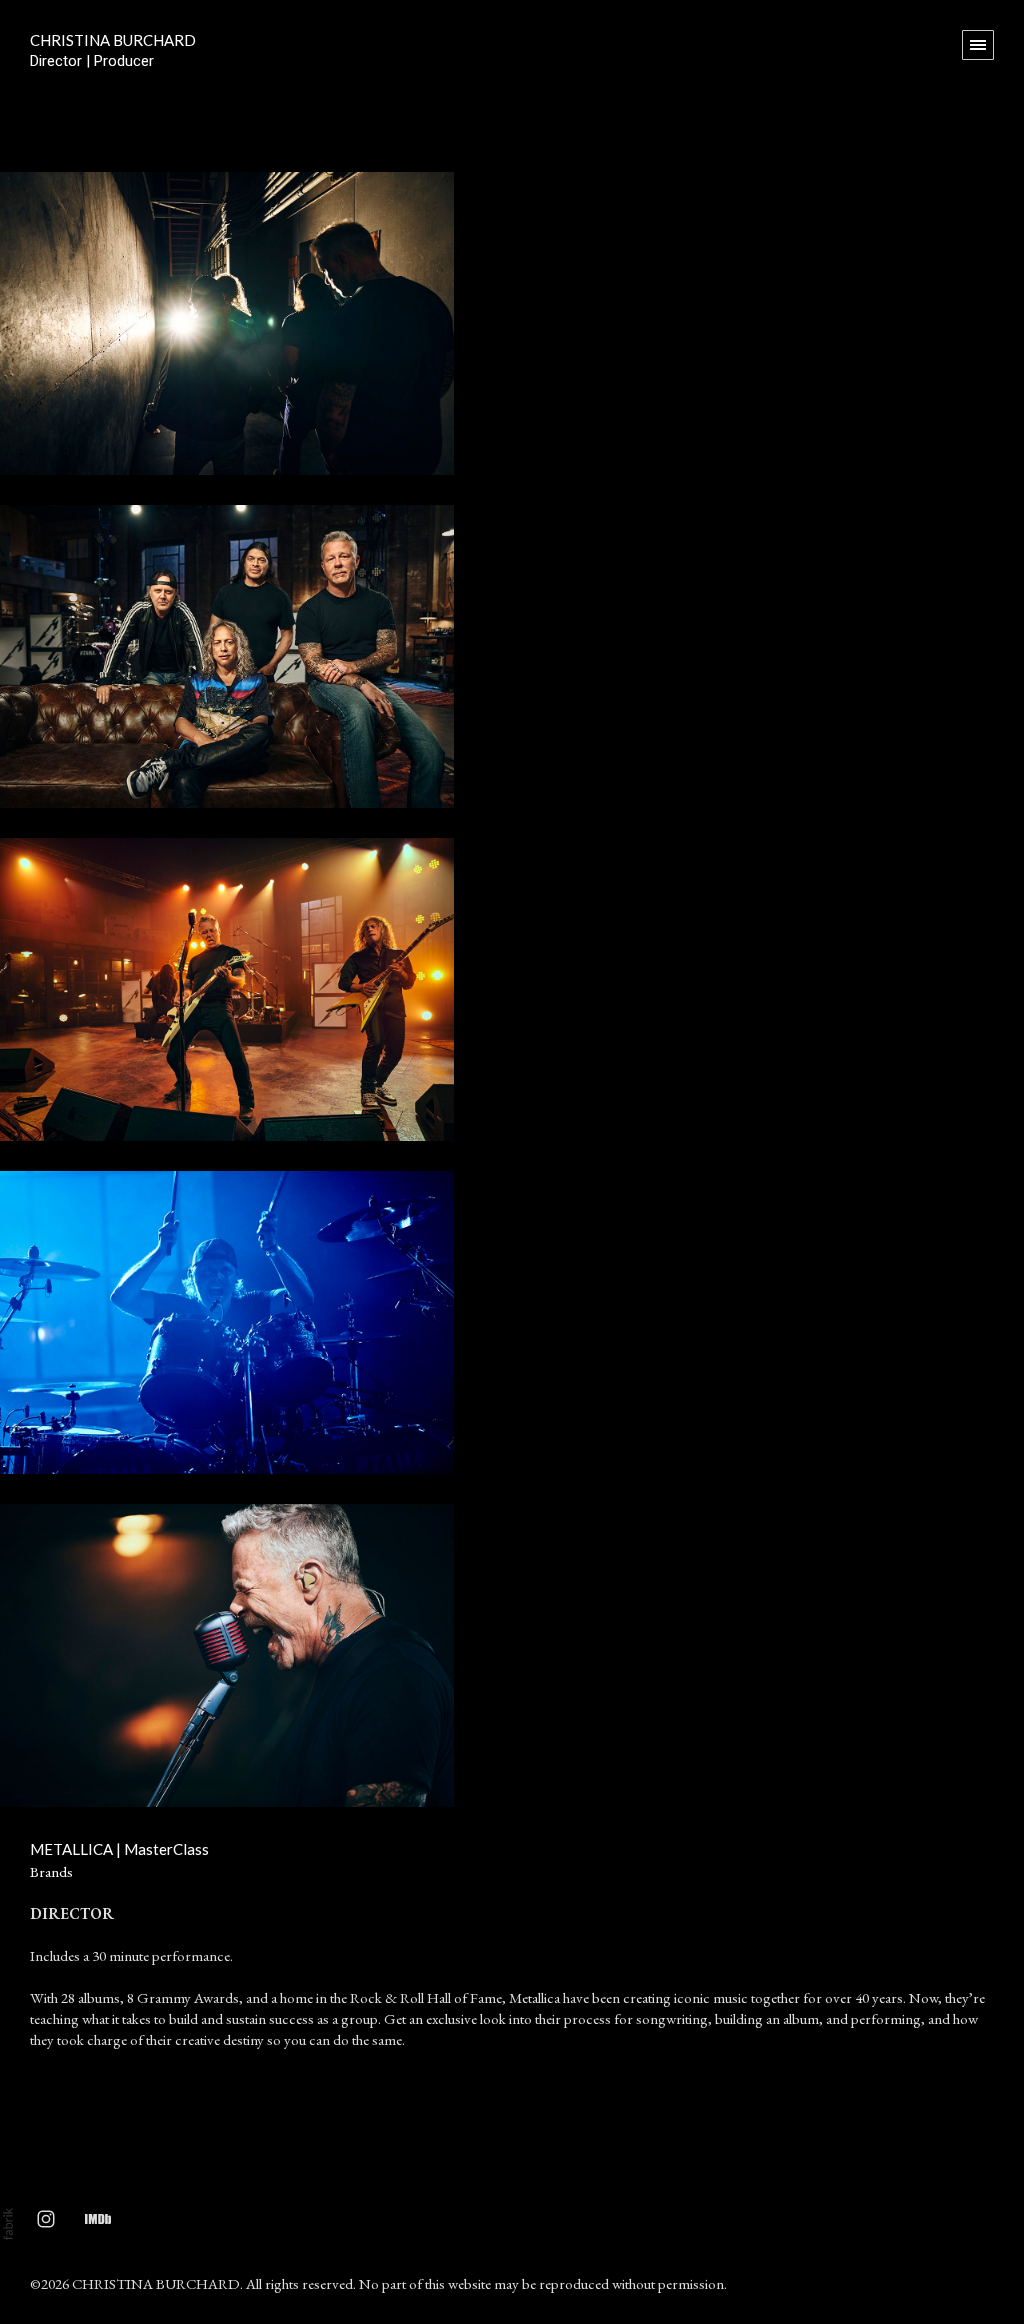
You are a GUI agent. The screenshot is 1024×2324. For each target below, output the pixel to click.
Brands (51, 1871)
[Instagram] (46, 2218)
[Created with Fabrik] (8, 2224)
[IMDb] (98, 2218)
